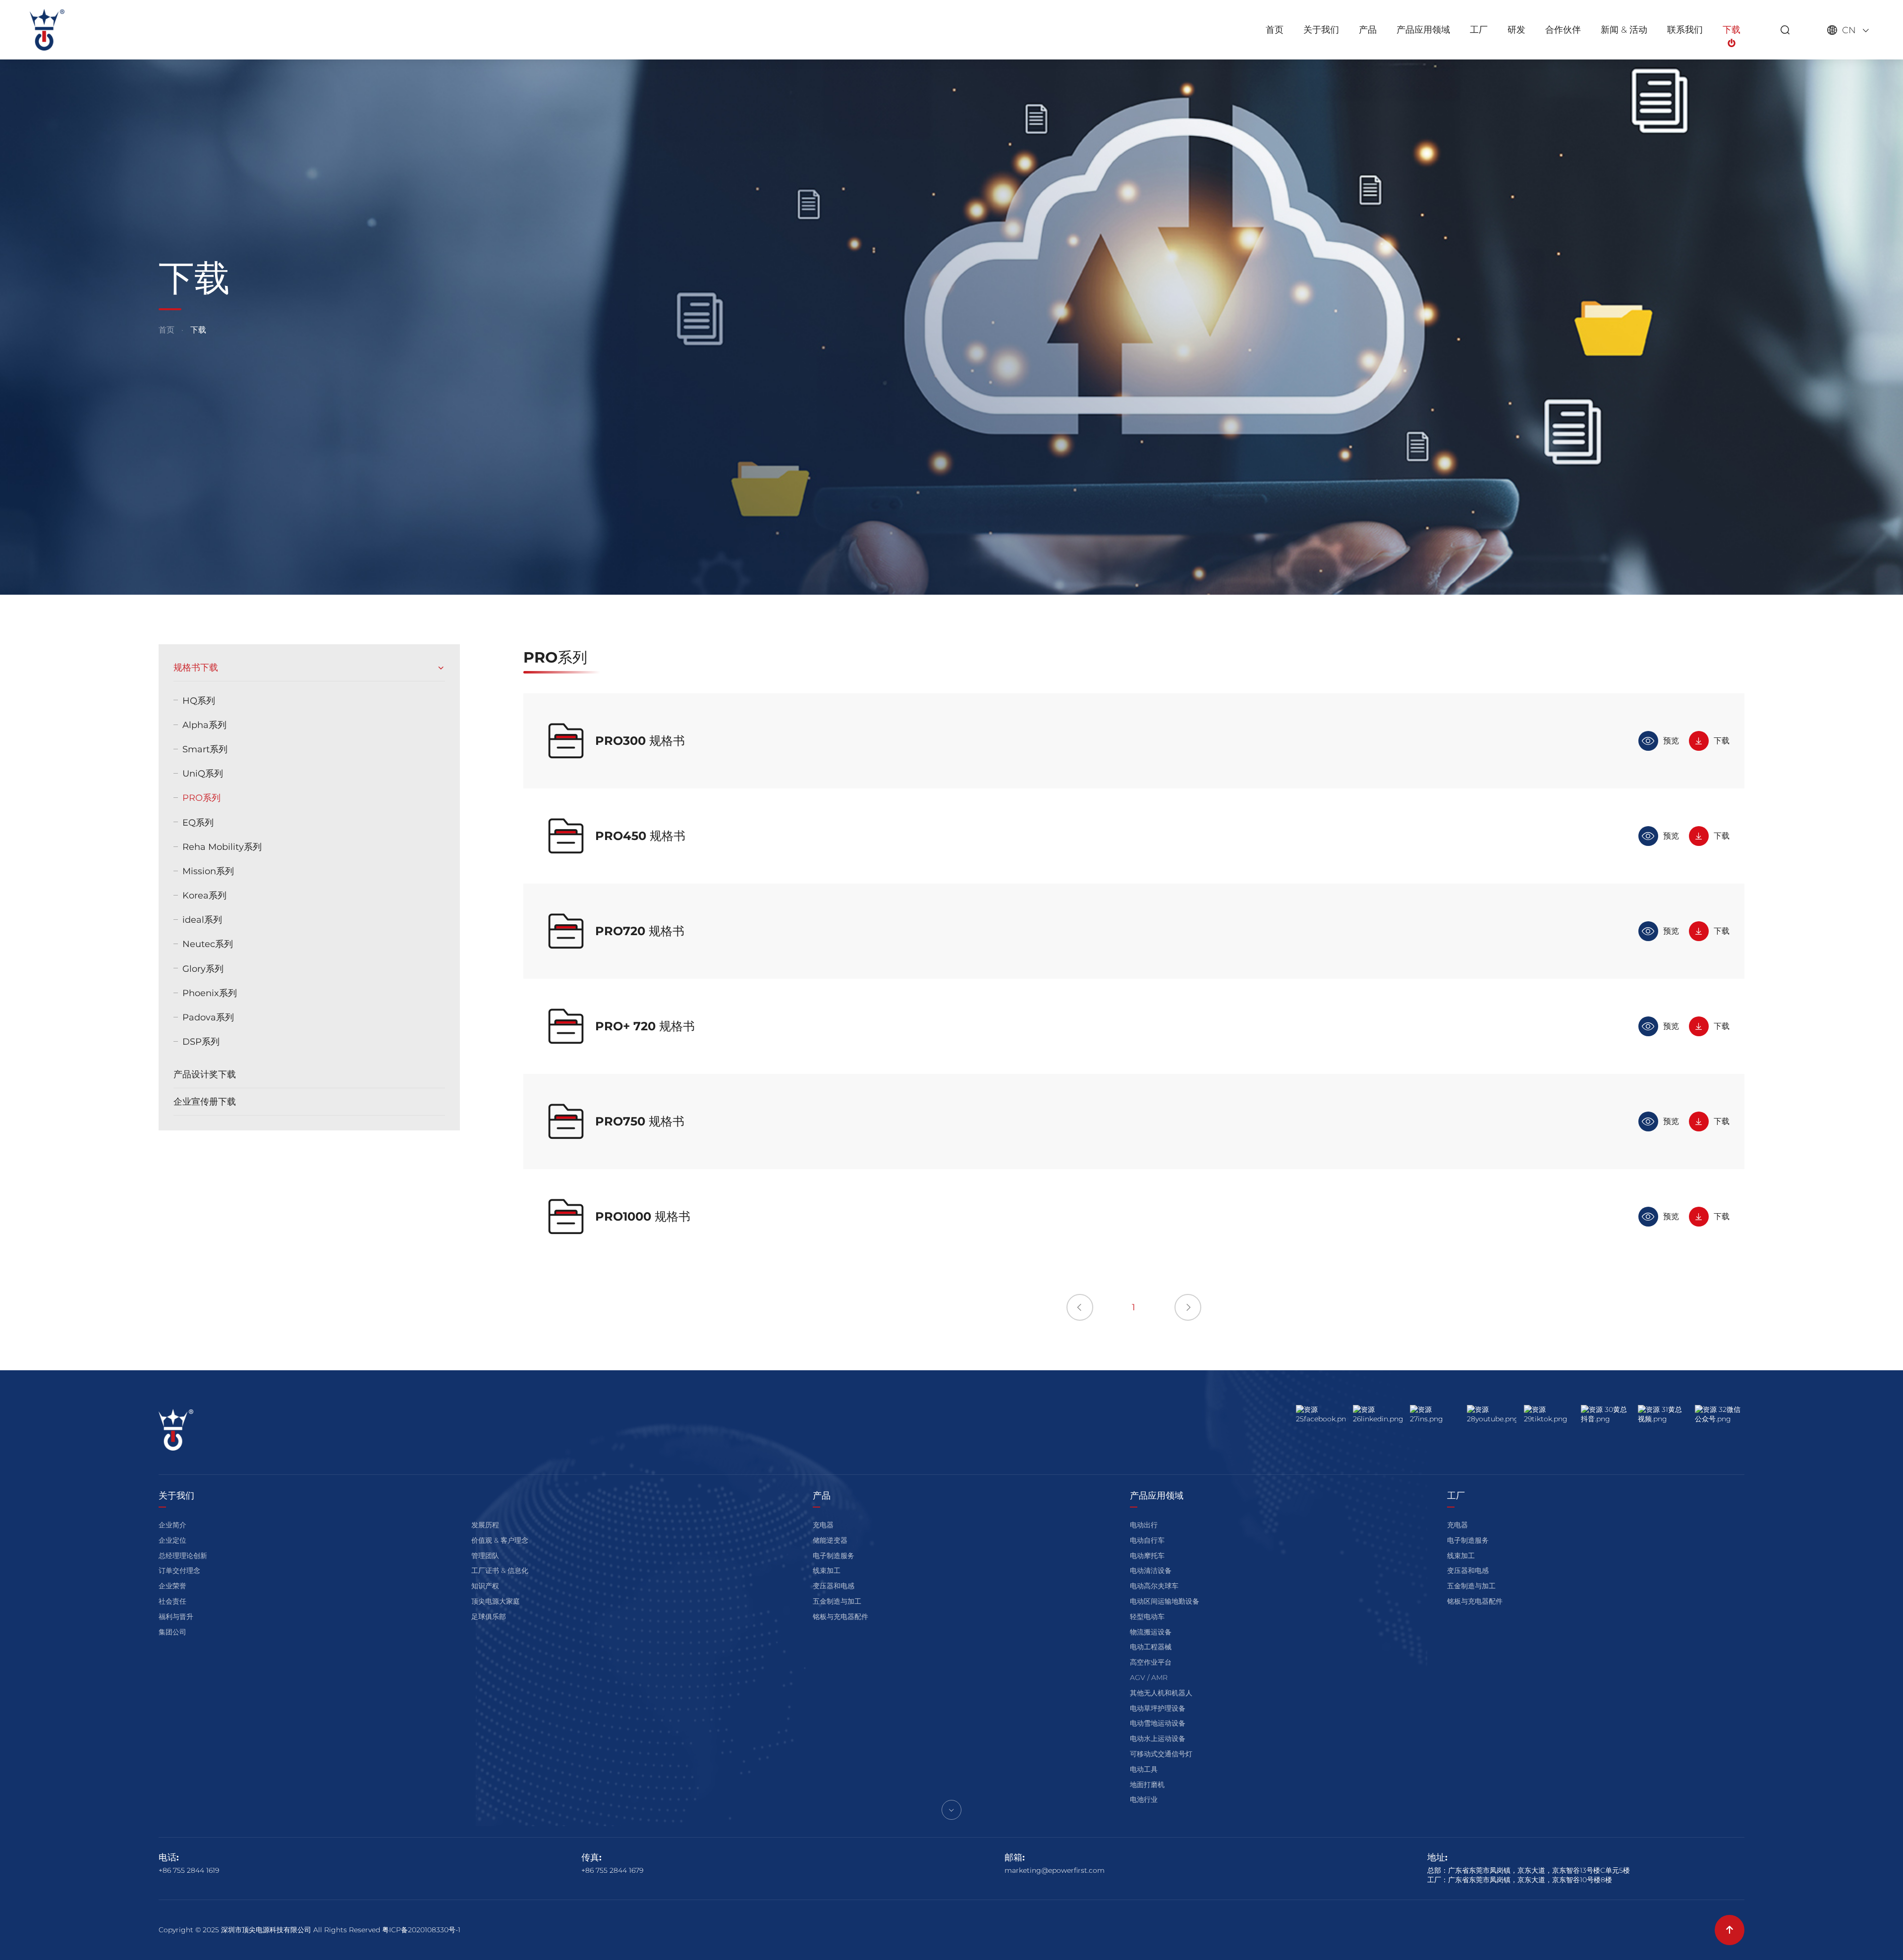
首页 (1275, 30)
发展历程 (485, 1525)
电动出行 (1144, 1525)
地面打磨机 (1147, 1785)
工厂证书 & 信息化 (500, 1570)
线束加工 (827, 1570)
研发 (1516, 30)
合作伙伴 (1563, 30)
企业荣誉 (172, 1586)
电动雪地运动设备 (1158, 1723)
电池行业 (1144, 1799)
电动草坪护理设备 (1158, 1708)
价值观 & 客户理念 (500, 1540)
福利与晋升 (176, 1617)
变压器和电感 (834, 1586)
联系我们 (1685, 30)
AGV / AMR (1149, 1678)
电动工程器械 (1151, 1647)
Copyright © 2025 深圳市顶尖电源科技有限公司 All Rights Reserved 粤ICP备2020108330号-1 (309, 1930)
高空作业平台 (1151, 1662)
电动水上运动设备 (1158, 1738)
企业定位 (172, 1540)
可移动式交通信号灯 (1161, 1754)
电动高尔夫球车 (1154, 1586)
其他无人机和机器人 (1161, 1693)
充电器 (823, 1525)
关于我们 (1321, 30)
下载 (1732, 30)
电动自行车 (1147, 1540)
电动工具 (1144, 1769)
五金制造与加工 (837, 1601)
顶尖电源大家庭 (496, 1601)
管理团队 (485, 1556)
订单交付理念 (179, 1570)
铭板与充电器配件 (840, 1617)
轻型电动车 (1147, 1617)
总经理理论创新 (183, 1556)
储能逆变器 (830, 1540)
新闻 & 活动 (1624, 30)
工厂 (1479, 30)
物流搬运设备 (1151, 1632)
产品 (1368, 30)
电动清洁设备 (1151, 1570)
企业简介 (172, 1525)
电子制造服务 (834, 1556)
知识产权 (485, 1586)
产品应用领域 (1423, 30)
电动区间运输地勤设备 (1165, 1601)
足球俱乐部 (489, 1617)
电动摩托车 (1147, 1556)
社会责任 (172, 1601)
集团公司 (172, 1632)
